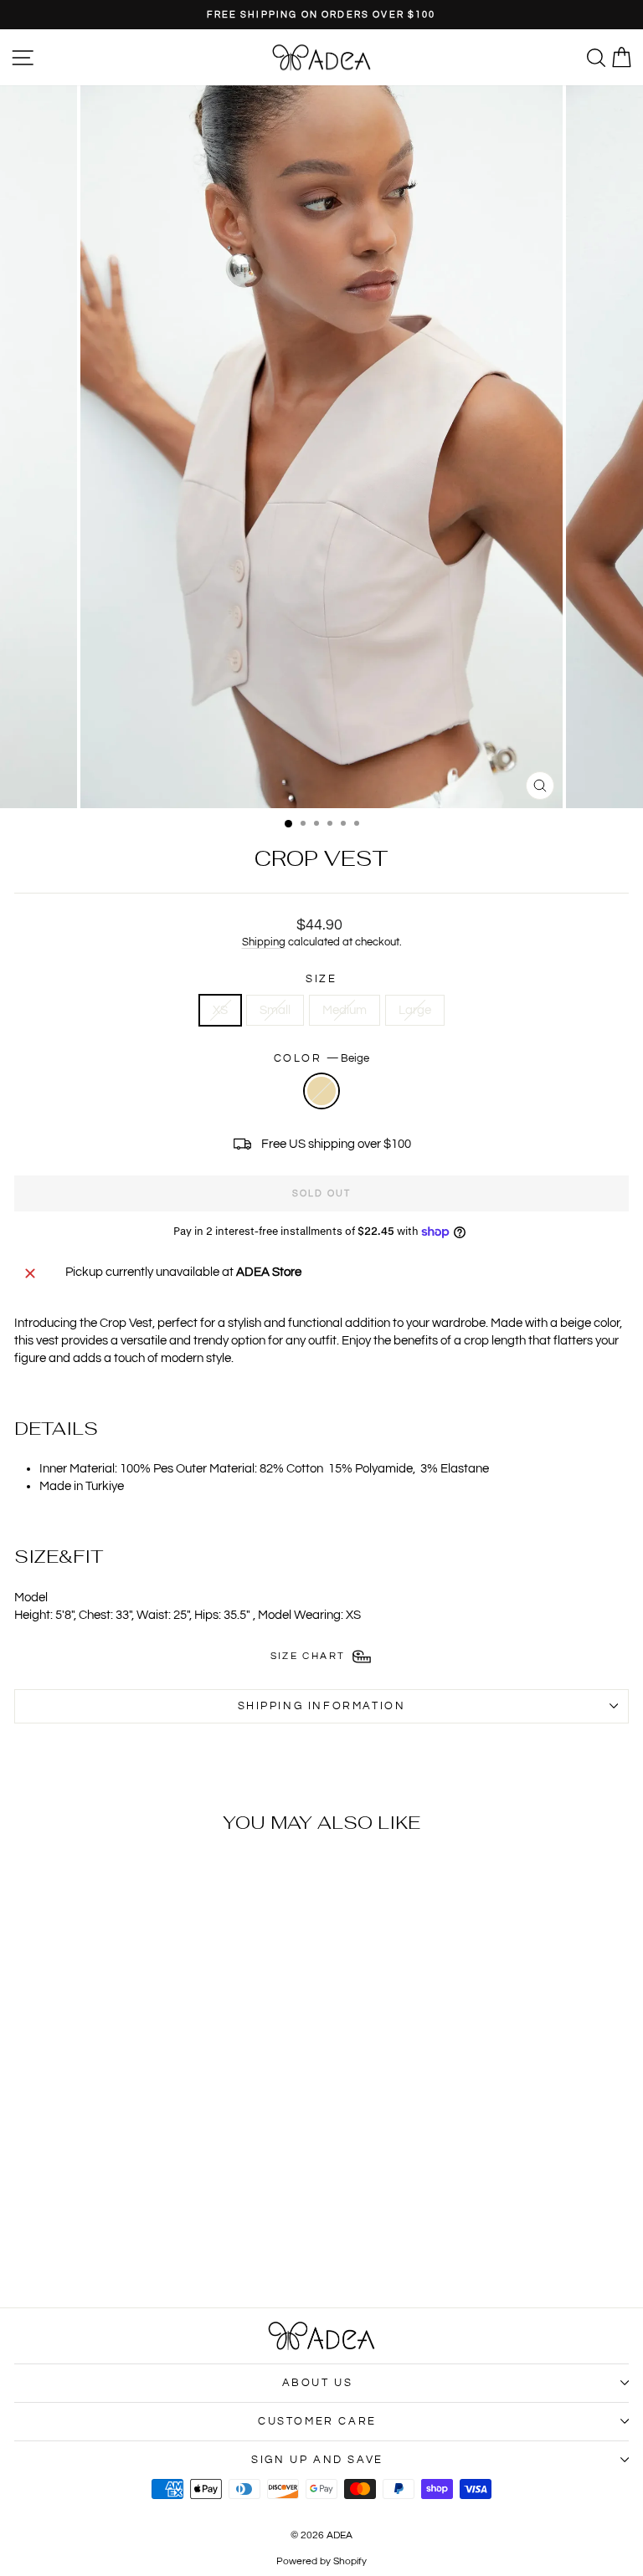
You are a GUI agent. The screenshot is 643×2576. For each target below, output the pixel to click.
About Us (318, 2383)
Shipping (264, 942)
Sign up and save (317, 2460)
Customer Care (317, 2421)
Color (322, 1058)
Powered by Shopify (321, 2561)
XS (220, 1010)
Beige (321, 1091)
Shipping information (322, 1706)
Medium (345, 1010)
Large (415, 1010)
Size (321, 979)
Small (275, 1010)
